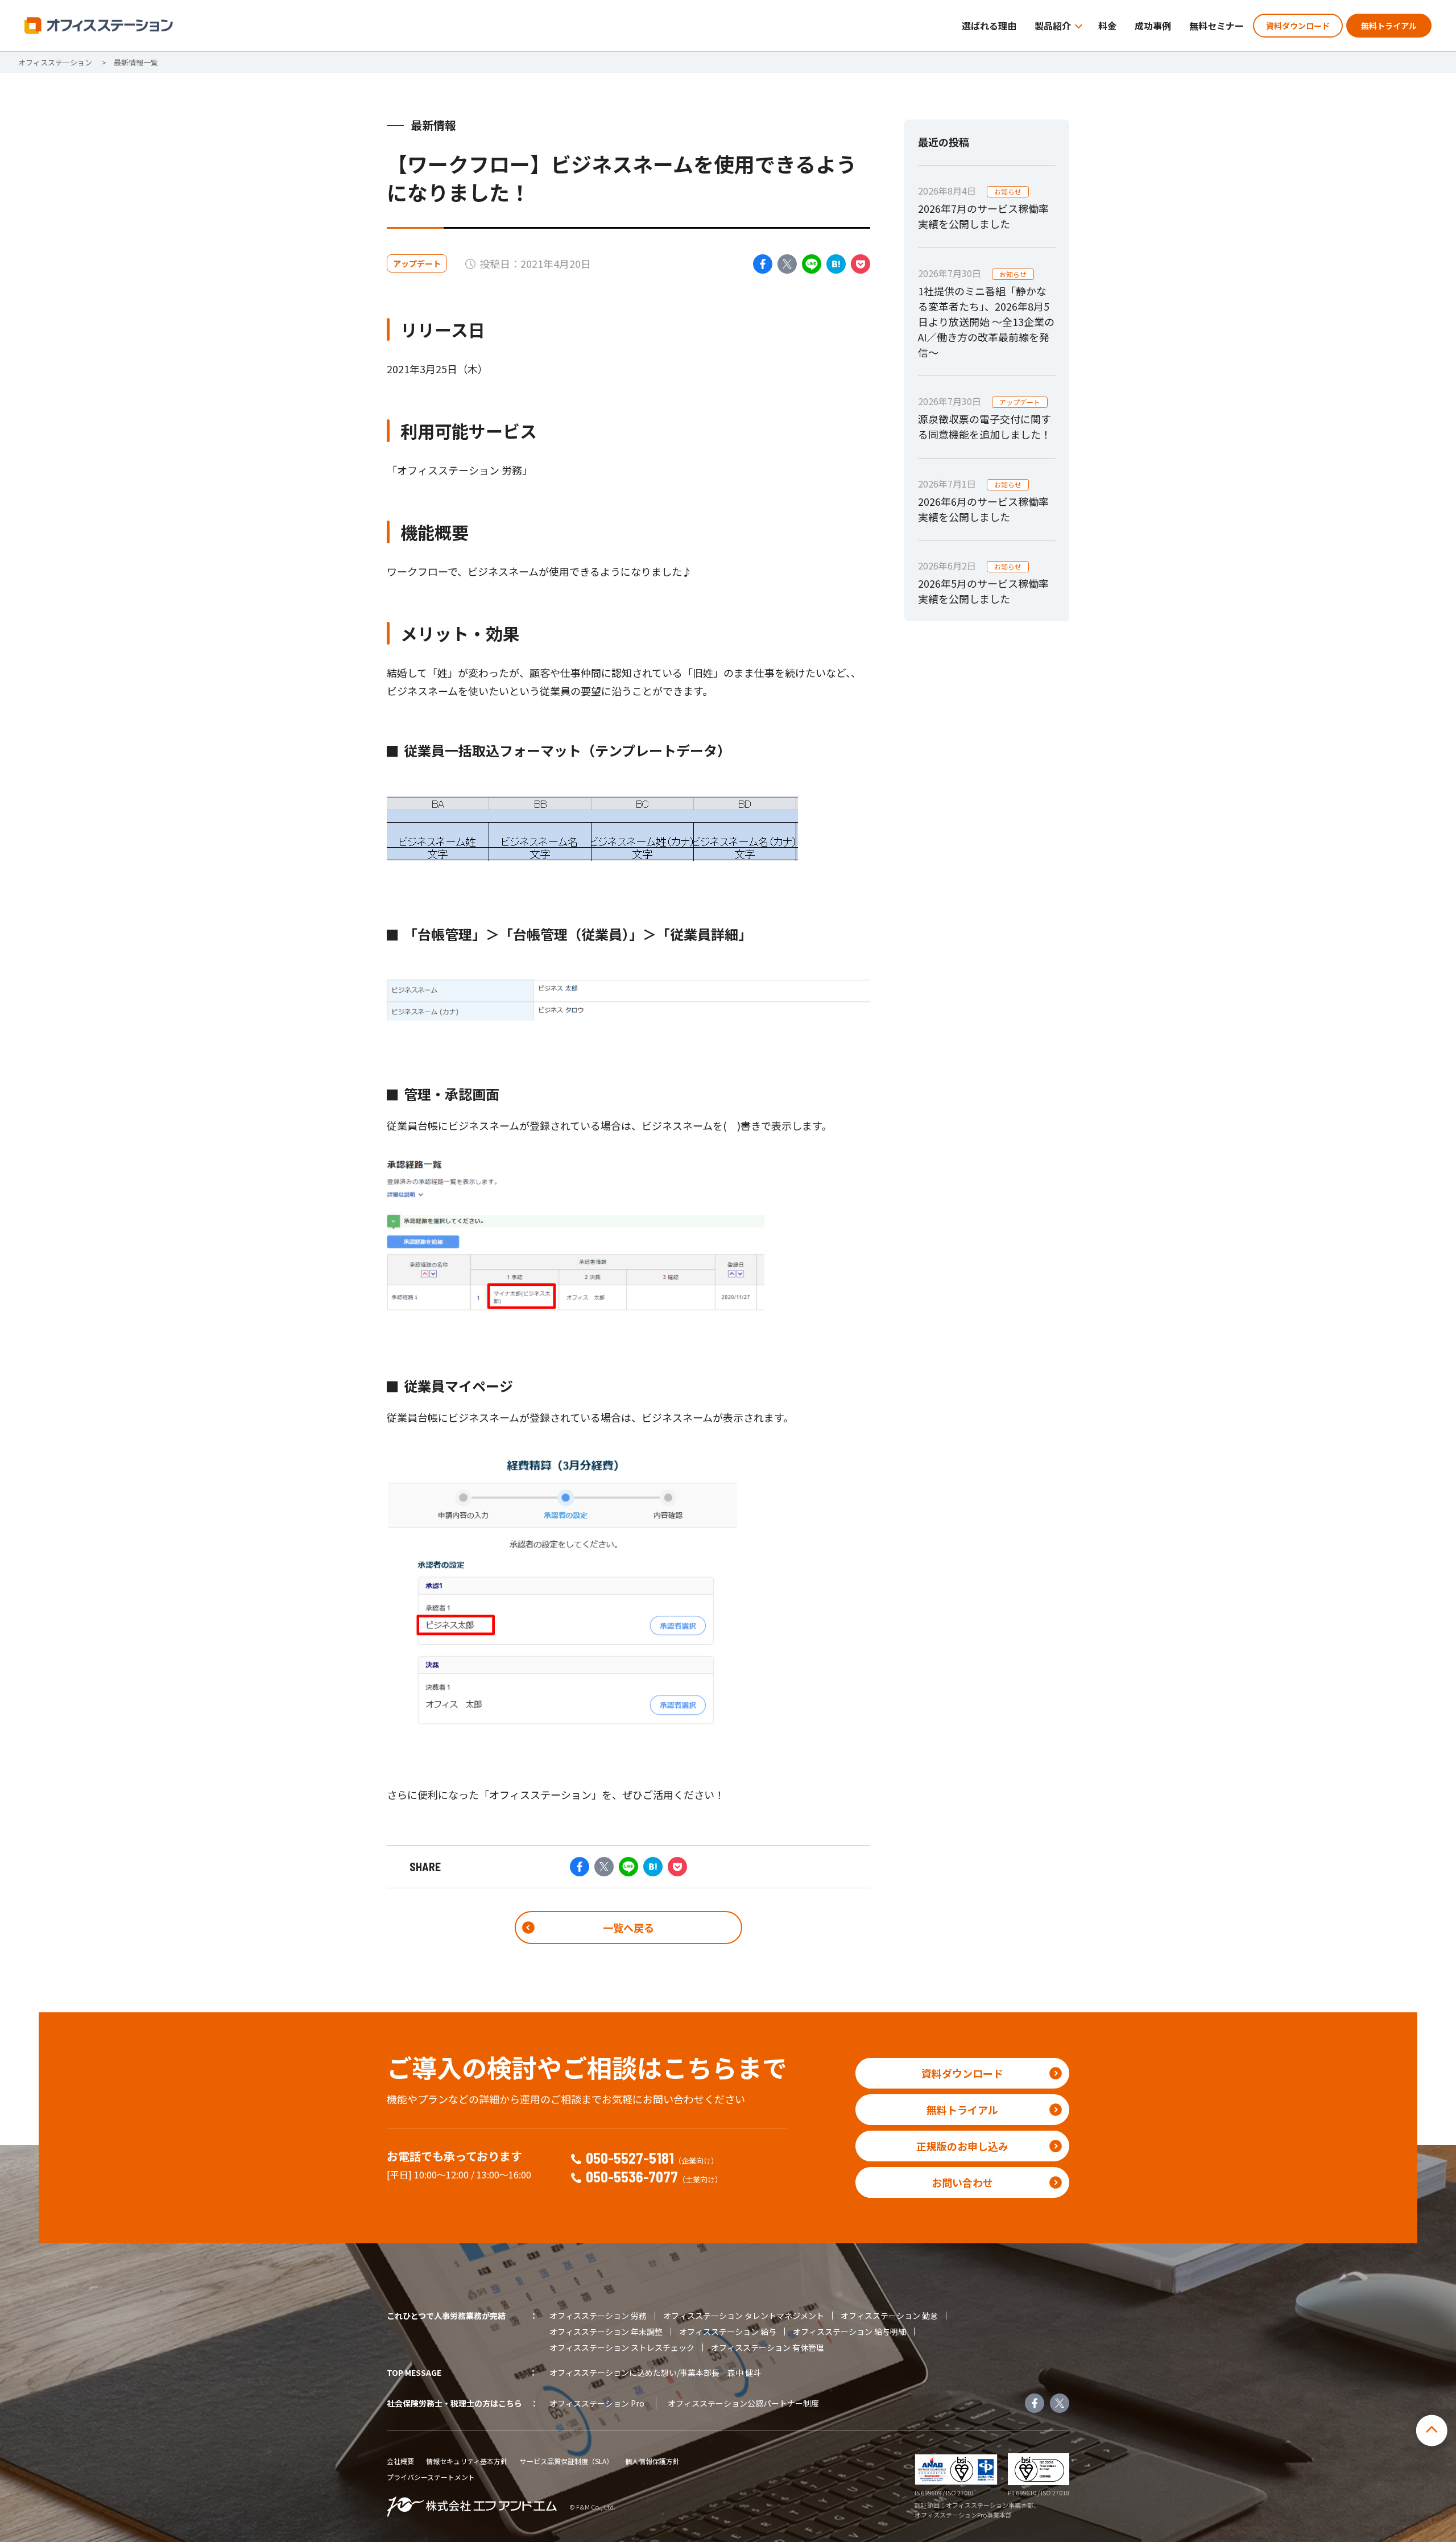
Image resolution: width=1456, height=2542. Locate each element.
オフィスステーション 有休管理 (768, 2347)
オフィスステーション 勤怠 (889, 2316)
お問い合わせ (962, 2182)
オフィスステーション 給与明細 (849, 2331)
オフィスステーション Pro (597, 2403)
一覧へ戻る (628, 1928)
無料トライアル (1389, 26)
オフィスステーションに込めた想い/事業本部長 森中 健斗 (655, 2372)
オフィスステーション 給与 (728, 2331)
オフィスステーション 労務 (598, 2316)
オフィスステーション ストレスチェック (622, 2347)
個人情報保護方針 (652, 2461)
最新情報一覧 (136, 62)
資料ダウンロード (1298, 26)
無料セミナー (1217, 26)
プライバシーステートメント (431, 2477)
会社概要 (400, 2461)
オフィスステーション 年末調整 (606, 2331)
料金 (1107, 26)
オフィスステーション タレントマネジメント (744, 2316)
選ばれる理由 (989, 26)
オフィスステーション (55, 62)
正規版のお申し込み (962, 2146)
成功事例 (1153, 26)
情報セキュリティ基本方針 (467, 2461)
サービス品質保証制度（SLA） (566, 2461)
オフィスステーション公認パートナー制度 (743, 2403)
